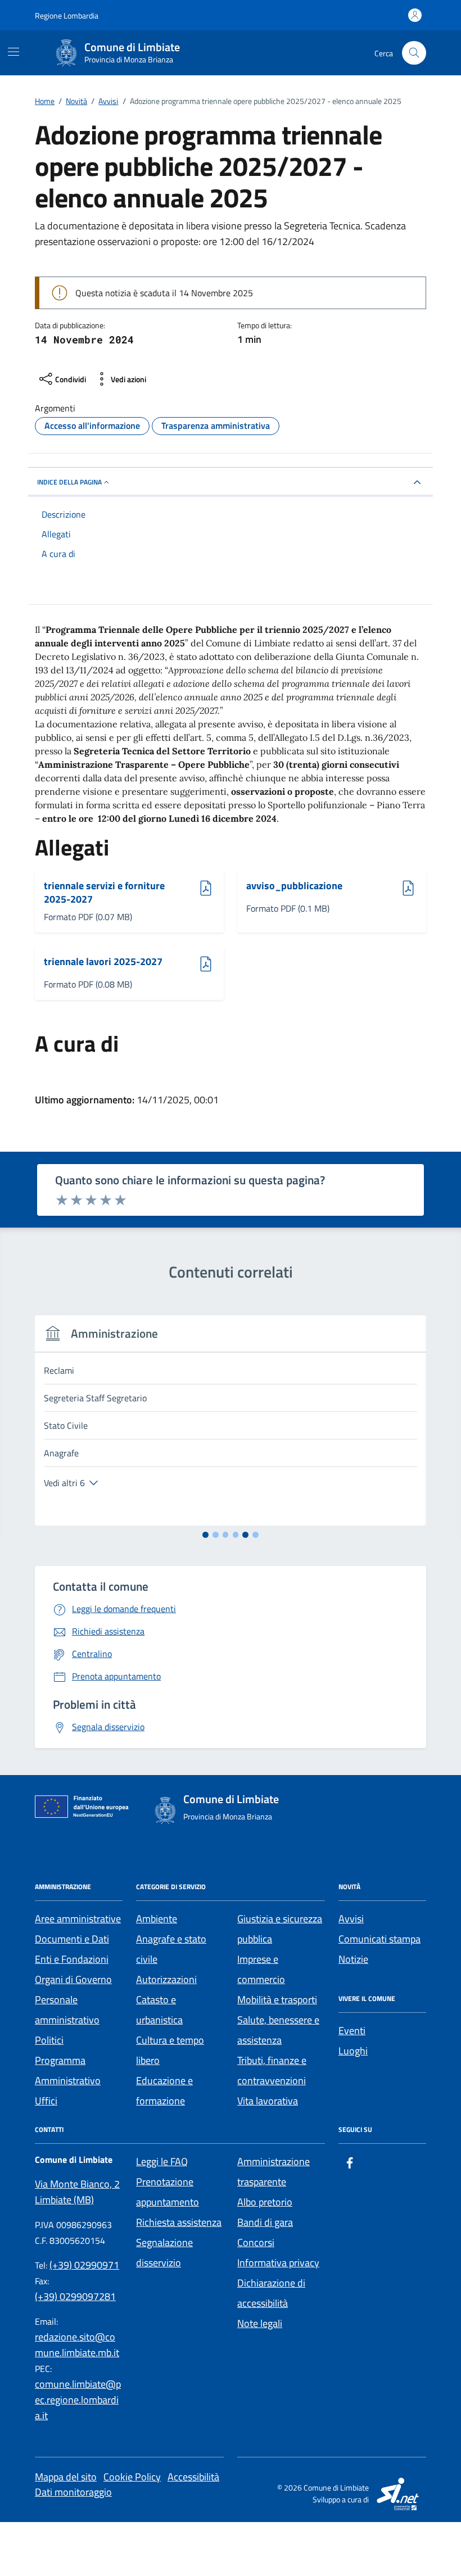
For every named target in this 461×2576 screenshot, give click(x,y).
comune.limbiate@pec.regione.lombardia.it (78, 2400)
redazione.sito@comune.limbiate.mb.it (77, 2345)
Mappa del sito (66, 2477)
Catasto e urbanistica (159, 2010)
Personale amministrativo (67, 2010)
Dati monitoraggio (73, 2492)
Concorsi (256, 2242)
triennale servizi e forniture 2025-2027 (104, 892)
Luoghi (353, 2051)
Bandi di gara (265, 2222)
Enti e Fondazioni (72, 1959)
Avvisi (351, 1919)
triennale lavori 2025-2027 (103, 962)
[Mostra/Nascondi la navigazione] (13, 52)
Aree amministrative (78, 1919)
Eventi (352, 2031)
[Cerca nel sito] (414, 53)
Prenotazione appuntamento (168, 2192)
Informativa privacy (278, 2263)
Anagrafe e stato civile (171, 1949)
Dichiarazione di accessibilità (271, 2293)
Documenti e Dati (72, 1939)
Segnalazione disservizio (164, 2253)
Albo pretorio (265, 2202)
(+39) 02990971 (84, 2265)
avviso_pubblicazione (294, 886)
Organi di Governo (73, 1979)
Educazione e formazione (164, 2091)
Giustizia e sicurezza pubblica (280, 1929)
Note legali (260, 2323)
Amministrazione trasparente (274, 2172)
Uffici (46, 2101)
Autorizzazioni (166, 1979)
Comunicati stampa (379, 1939)
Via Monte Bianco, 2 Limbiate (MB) (77, 2192)
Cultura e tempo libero (170, 2050)
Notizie (353, 1959)
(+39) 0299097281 (75, 2296)
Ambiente (157, 1919)
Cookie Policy (132, 2477)
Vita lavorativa (268, 2101)
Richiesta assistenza (179, 2222)
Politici (49, 2040)
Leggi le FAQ (162, 2161)
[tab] (205, 1535)
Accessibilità (193, 2477)
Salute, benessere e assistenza (278, 2030)
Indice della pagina (69, 482)
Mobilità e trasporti (277, 2000)
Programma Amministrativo (68, 2070)
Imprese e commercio (261, 1969)
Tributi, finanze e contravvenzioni (272, 2070)
